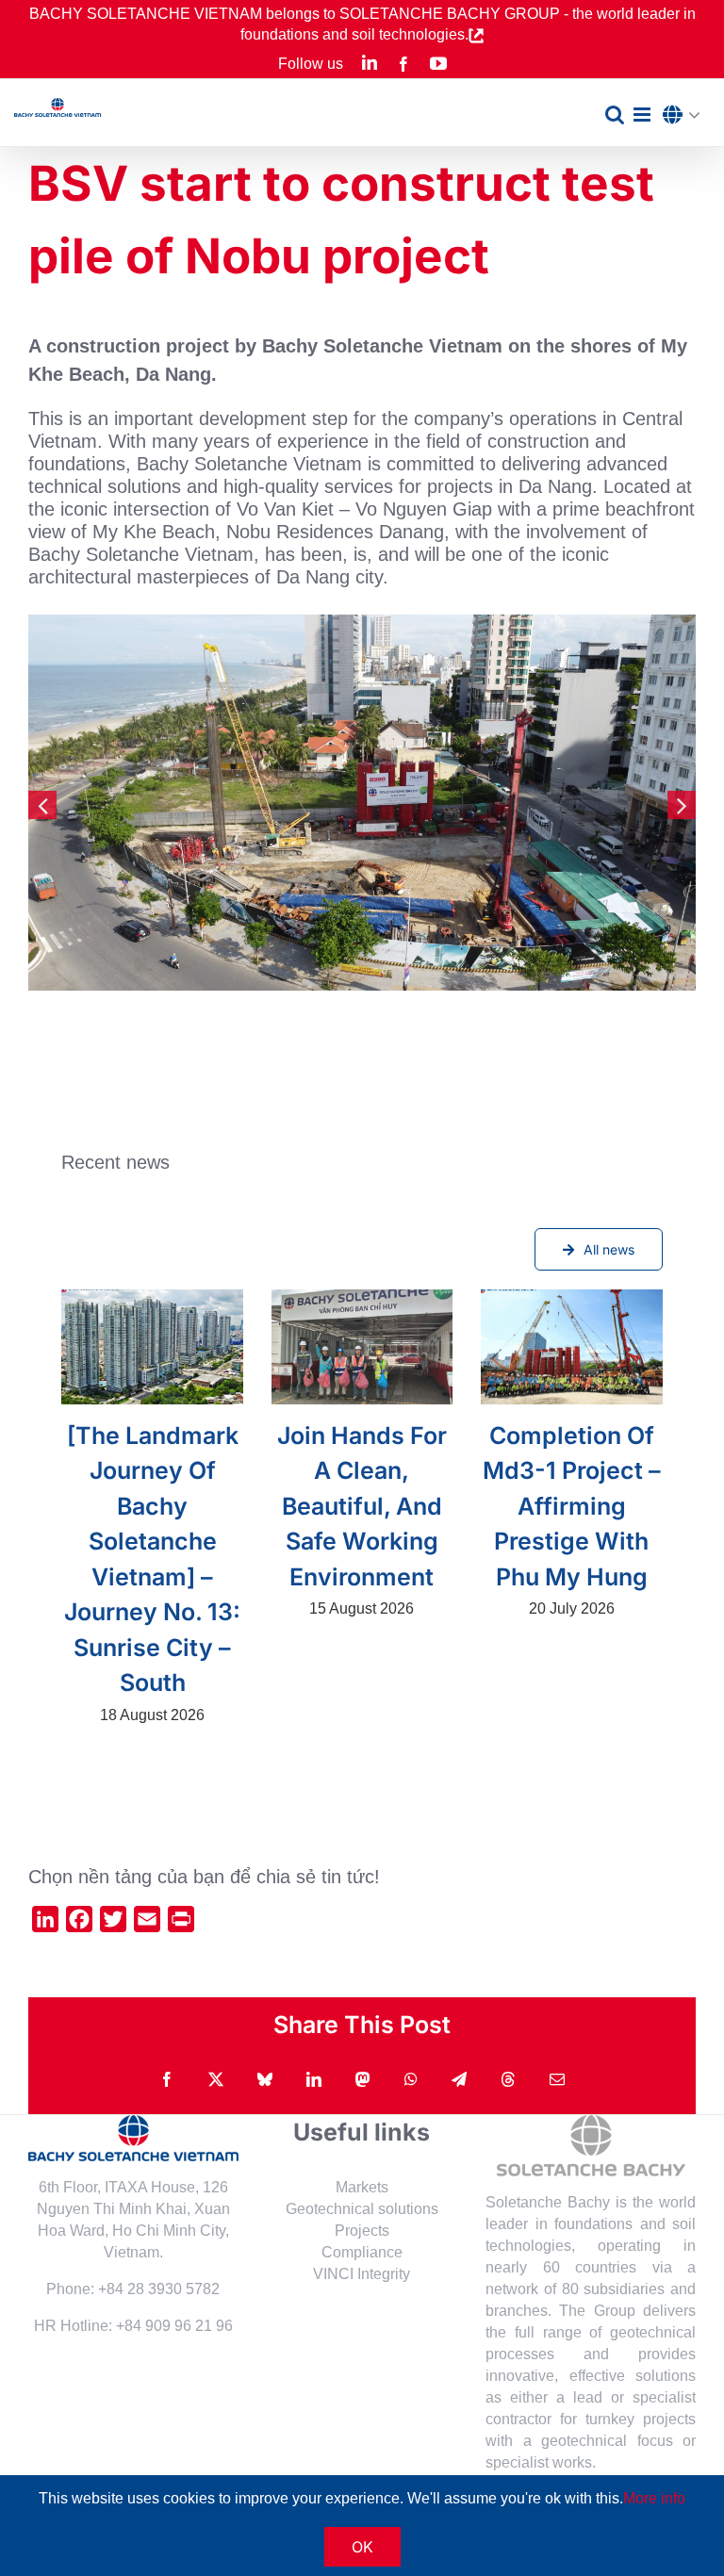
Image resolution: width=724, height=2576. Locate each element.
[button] (686, 116)
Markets (362, 2187)
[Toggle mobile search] (615, 115)
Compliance (362, 2252)
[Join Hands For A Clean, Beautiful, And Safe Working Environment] (362, 1346)
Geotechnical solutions (362, 2209)
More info (654, 2498)
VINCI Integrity (362, 2274)
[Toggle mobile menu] (643, 115)
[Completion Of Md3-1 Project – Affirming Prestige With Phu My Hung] (571, 1346)
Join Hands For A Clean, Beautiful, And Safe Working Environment (362, 1506)
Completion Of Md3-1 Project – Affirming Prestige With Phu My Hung (572, 1506)
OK (362, 2547)
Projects (362, 2231)
